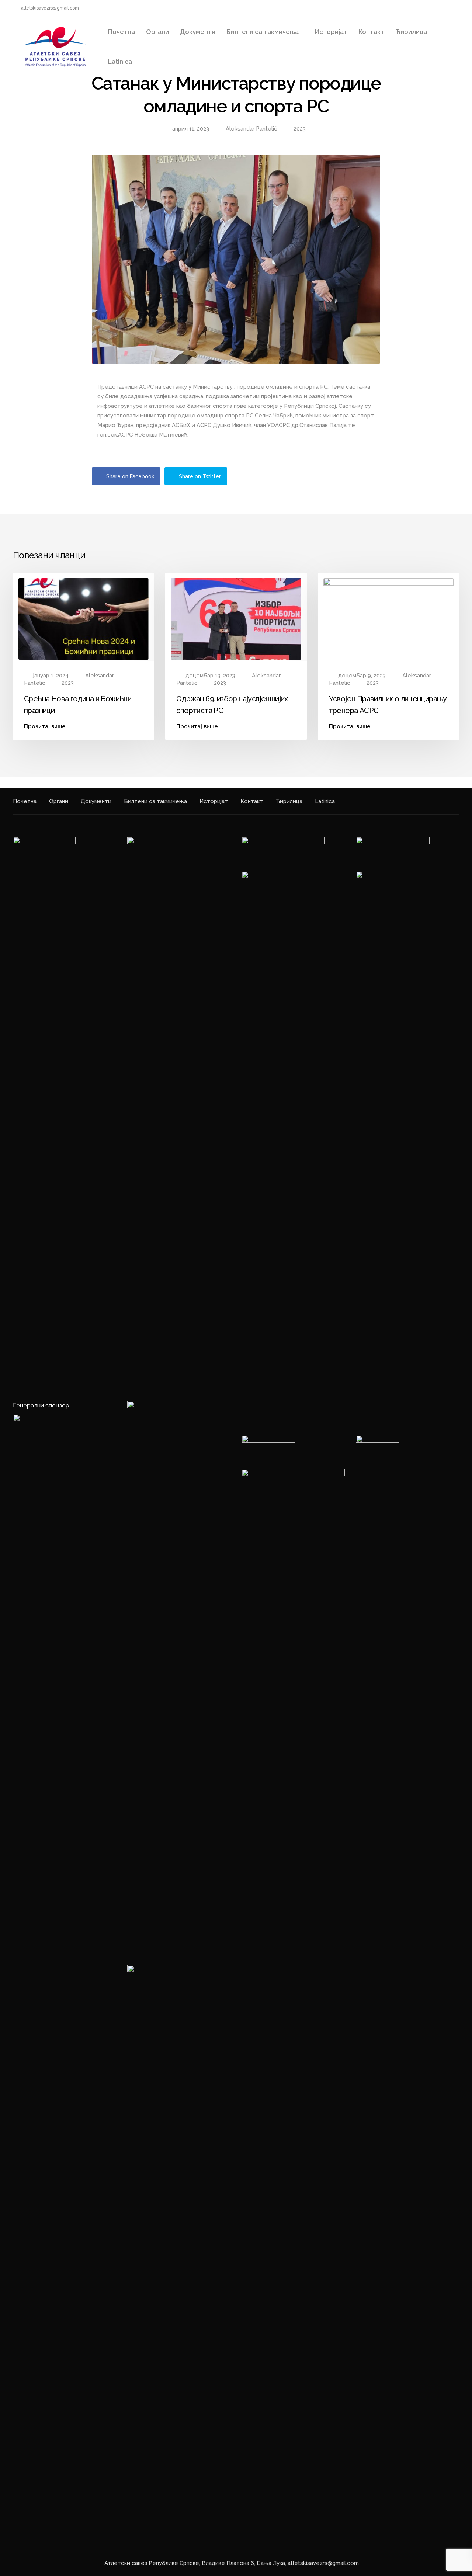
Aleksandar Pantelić (251, 129)
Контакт (371, 32)
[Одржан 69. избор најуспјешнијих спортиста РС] (236, 618)
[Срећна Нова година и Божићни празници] (84, 618)
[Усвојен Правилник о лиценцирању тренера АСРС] (388, 618)
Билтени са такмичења (263, 32)
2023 (300, 129)
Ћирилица (411, 32)
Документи (198, 32)
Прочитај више (45, 727)
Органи (157, 32)
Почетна (122, 32)
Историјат (331, 32)
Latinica (120, 62)
